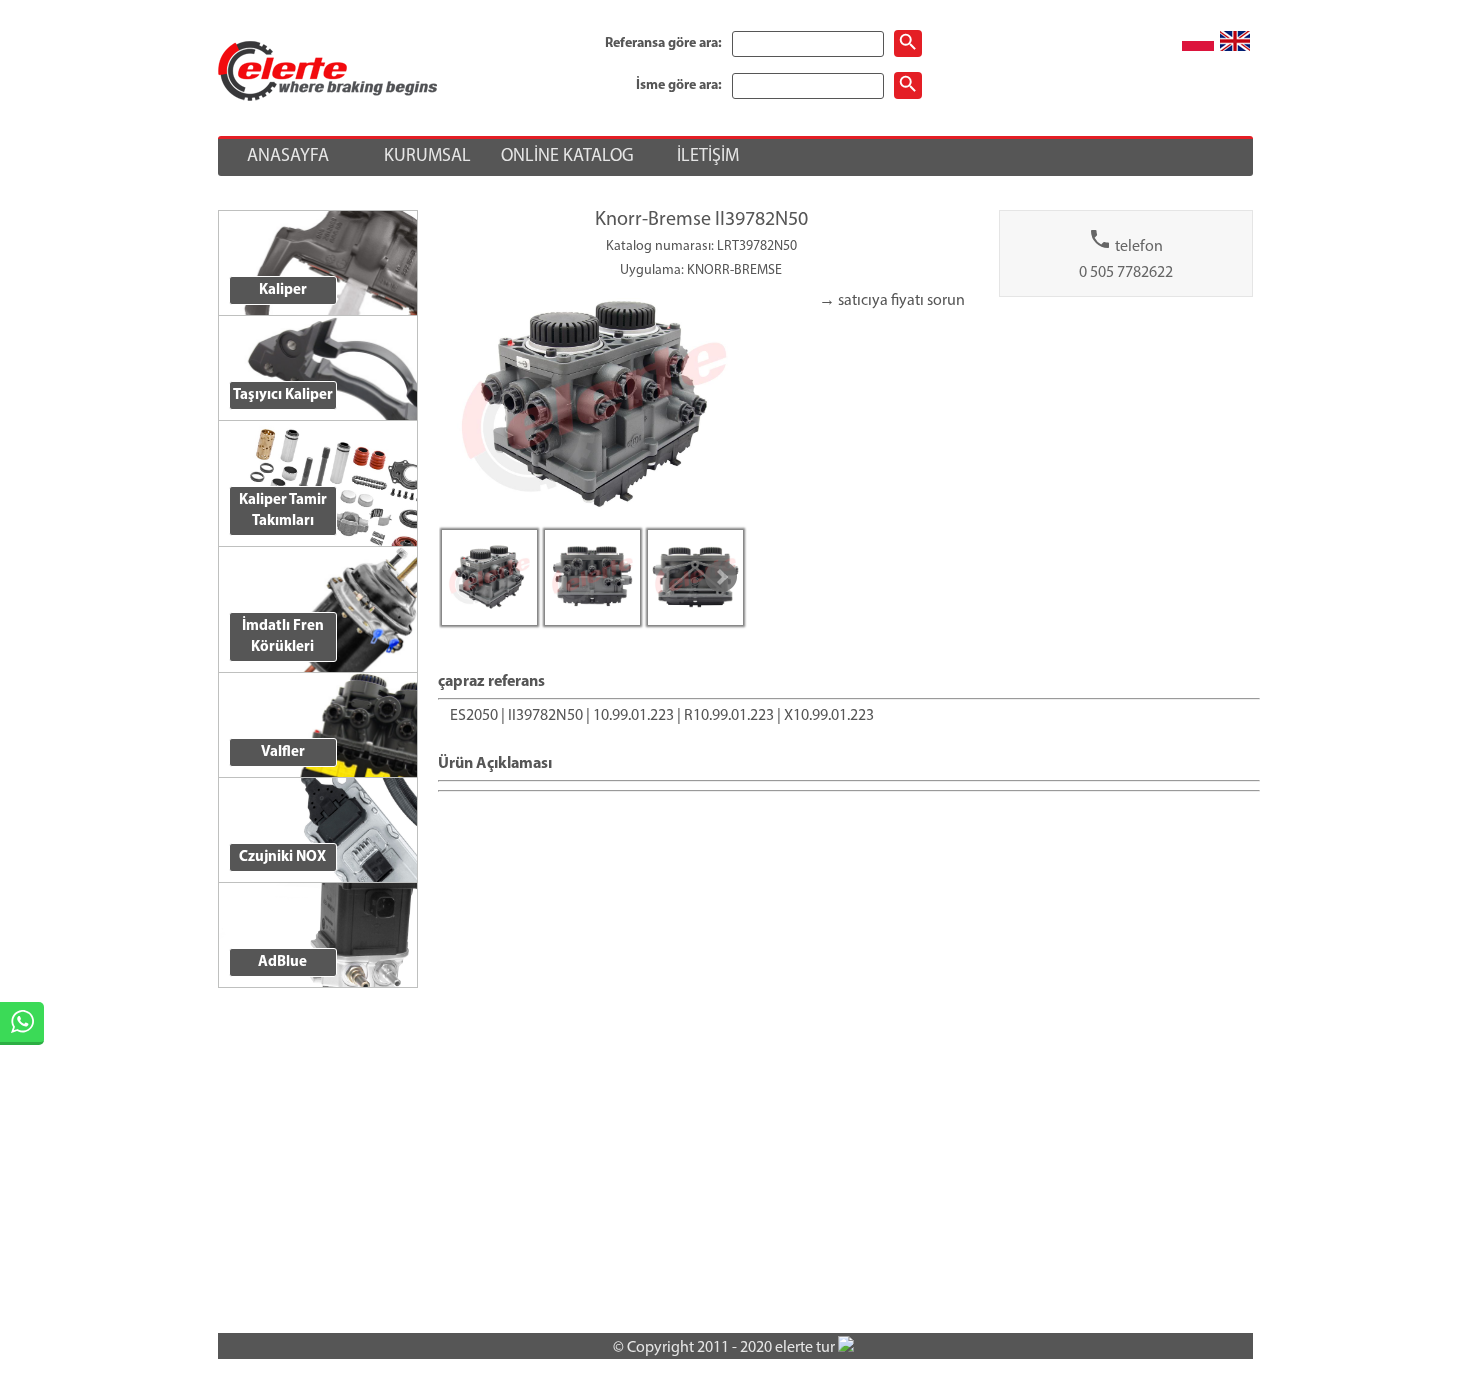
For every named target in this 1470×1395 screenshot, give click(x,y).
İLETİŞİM (708, 157)
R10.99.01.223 (729, 716)
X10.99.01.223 (829, 716)
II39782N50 (545, 716)
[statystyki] (846, 1348)
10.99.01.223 (633, 716)
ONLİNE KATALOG (567, 157)
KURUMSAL (427, 157)
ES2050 (474, 716)
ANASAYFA (288, 157)
